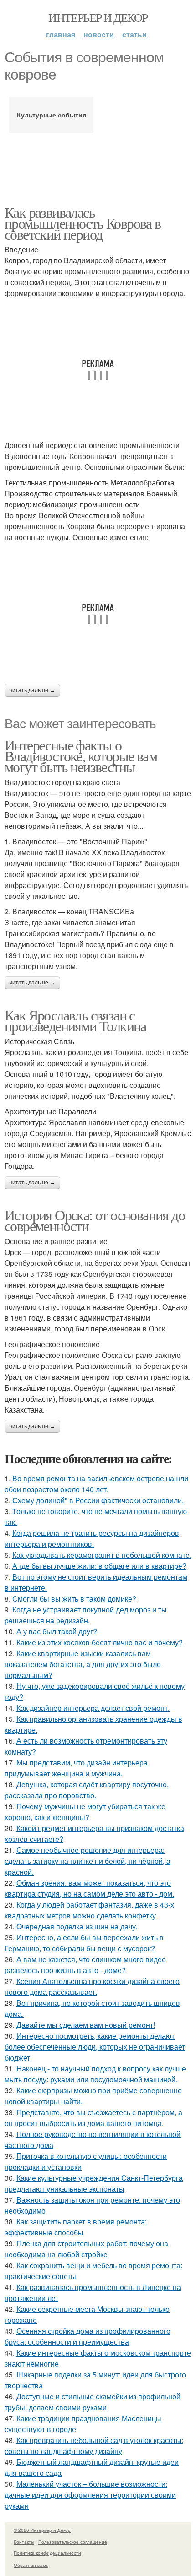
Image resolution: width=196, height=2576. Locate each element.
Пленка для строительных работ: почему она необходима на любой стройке (86, 2249)
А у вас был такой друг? (57, 1631)
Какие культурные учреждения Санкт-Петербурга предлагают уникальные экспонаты (94, 2183)
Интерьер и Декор (98, 17)
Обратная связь (31, 2565)
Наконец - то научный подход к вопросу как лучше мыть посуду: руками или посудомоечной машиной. (95, 2074)
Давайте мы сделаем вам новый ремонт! (86, 2025)
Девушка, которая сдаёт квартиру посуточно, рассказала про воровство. (87, 1790)
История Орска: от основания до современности (95, 1220)
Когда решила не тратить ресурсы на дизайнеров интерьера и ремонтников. (92, 1538)
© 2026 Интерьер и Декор (42, 2530)
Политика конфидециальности (47, 2553)
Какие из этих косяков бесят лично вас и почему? (100, 1642)
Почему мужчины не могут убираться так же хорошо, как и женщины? (85, 1812)
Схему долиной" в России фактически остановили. (98, 1500)
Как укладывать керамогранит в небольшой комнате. (102, 1555)
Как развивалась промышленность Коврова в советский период (83, 223)
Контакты (24, 2542)
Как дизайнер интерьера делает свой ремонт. (93, 1708)
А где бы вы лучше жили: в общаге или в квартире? (99, 1566)
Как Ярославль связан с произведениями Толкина (75, 1020)
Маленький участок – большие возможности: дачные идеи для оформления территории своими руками (90, 2495)
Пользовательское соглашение (73, 2542)
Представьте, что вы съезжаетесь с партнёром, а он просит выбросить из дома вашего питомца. (93, 2118)
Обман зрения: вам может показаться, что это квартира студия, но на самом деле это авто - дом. (89, 1888)
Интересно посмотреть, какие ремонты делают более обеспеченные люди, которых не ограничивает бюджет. (95, 2047)
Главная (61, 34)
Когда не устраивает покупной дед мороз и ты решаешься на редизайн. (86, 1615)
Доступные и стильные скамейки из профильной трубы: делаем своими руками (93, 2402)
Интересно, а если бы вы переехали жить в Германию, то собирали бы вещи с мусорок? (84, 1943)
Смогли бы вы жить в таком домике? (74, 1599)
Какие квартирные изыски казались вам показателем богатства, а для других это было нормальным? (83, 1664)
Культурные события (52, 115)
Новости (99, 34)
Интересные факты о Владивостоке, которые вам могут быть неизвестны (81, 756)
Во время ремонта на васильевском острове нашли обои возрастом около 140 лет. (96, 1484)
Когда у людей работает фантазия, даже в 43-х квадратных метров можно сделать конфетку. (89, 1910)
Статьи (134, 34)
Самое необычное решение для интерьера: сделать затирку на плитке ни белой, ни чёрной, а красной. (88, 1861)
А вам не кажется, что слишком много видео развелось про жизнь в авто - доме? (85, 1965)
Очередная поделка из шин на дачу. (77, 1926)
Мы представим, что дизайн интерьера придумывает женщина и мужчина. (76, 1768)
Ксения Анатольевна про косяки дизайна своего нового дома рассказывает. (92, 1987)
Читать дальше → (32, 690)
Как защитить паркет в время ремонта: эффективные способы (76, 2227)
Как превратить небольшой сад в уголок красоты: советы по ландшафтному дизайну (94, 2446)
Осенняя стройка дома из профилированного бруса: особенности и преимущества (88, 2336)
